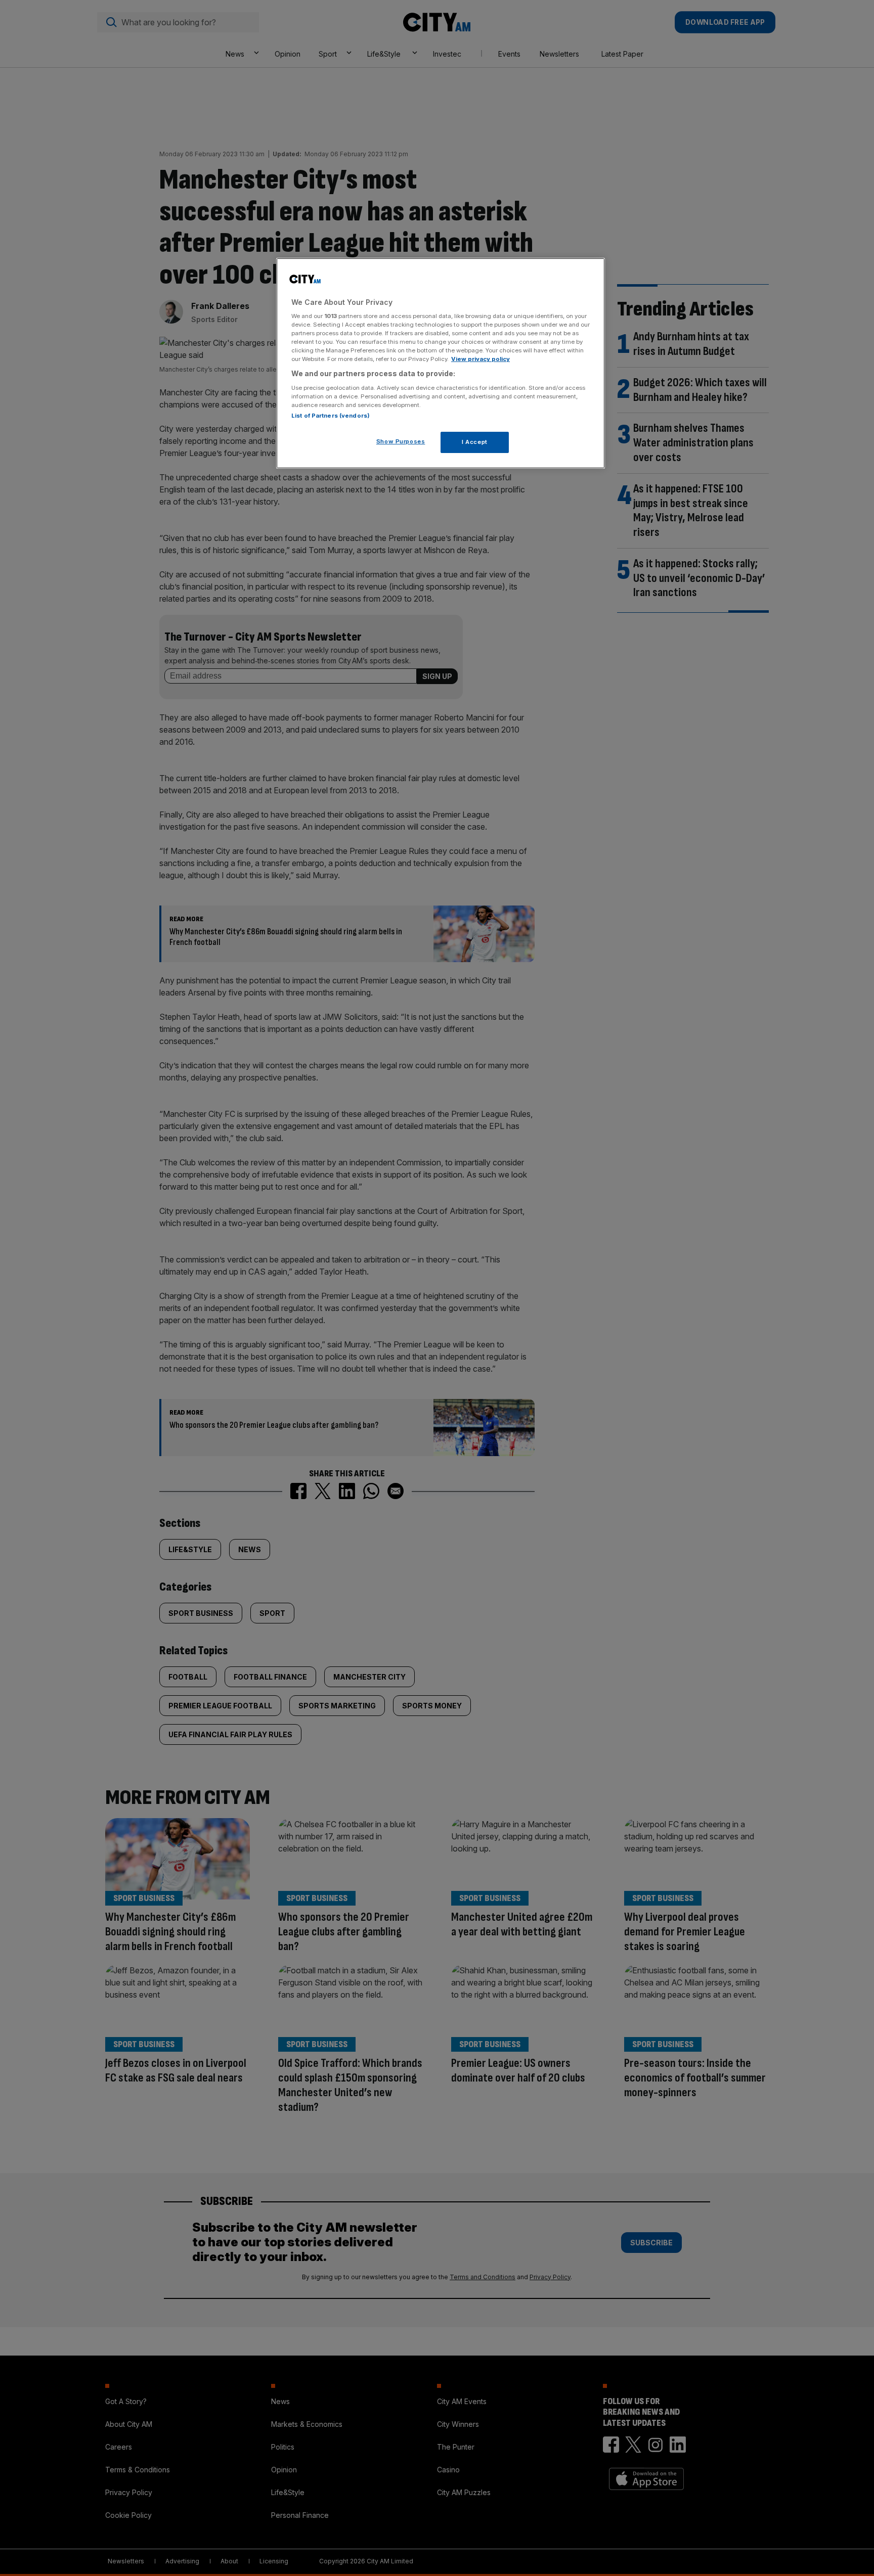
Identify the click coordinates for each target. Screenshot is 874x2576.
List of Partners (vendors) (331, 416)
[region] (441, 364)
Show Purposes (401, 441)
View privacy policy (480, 359)
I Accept (475, 442)
